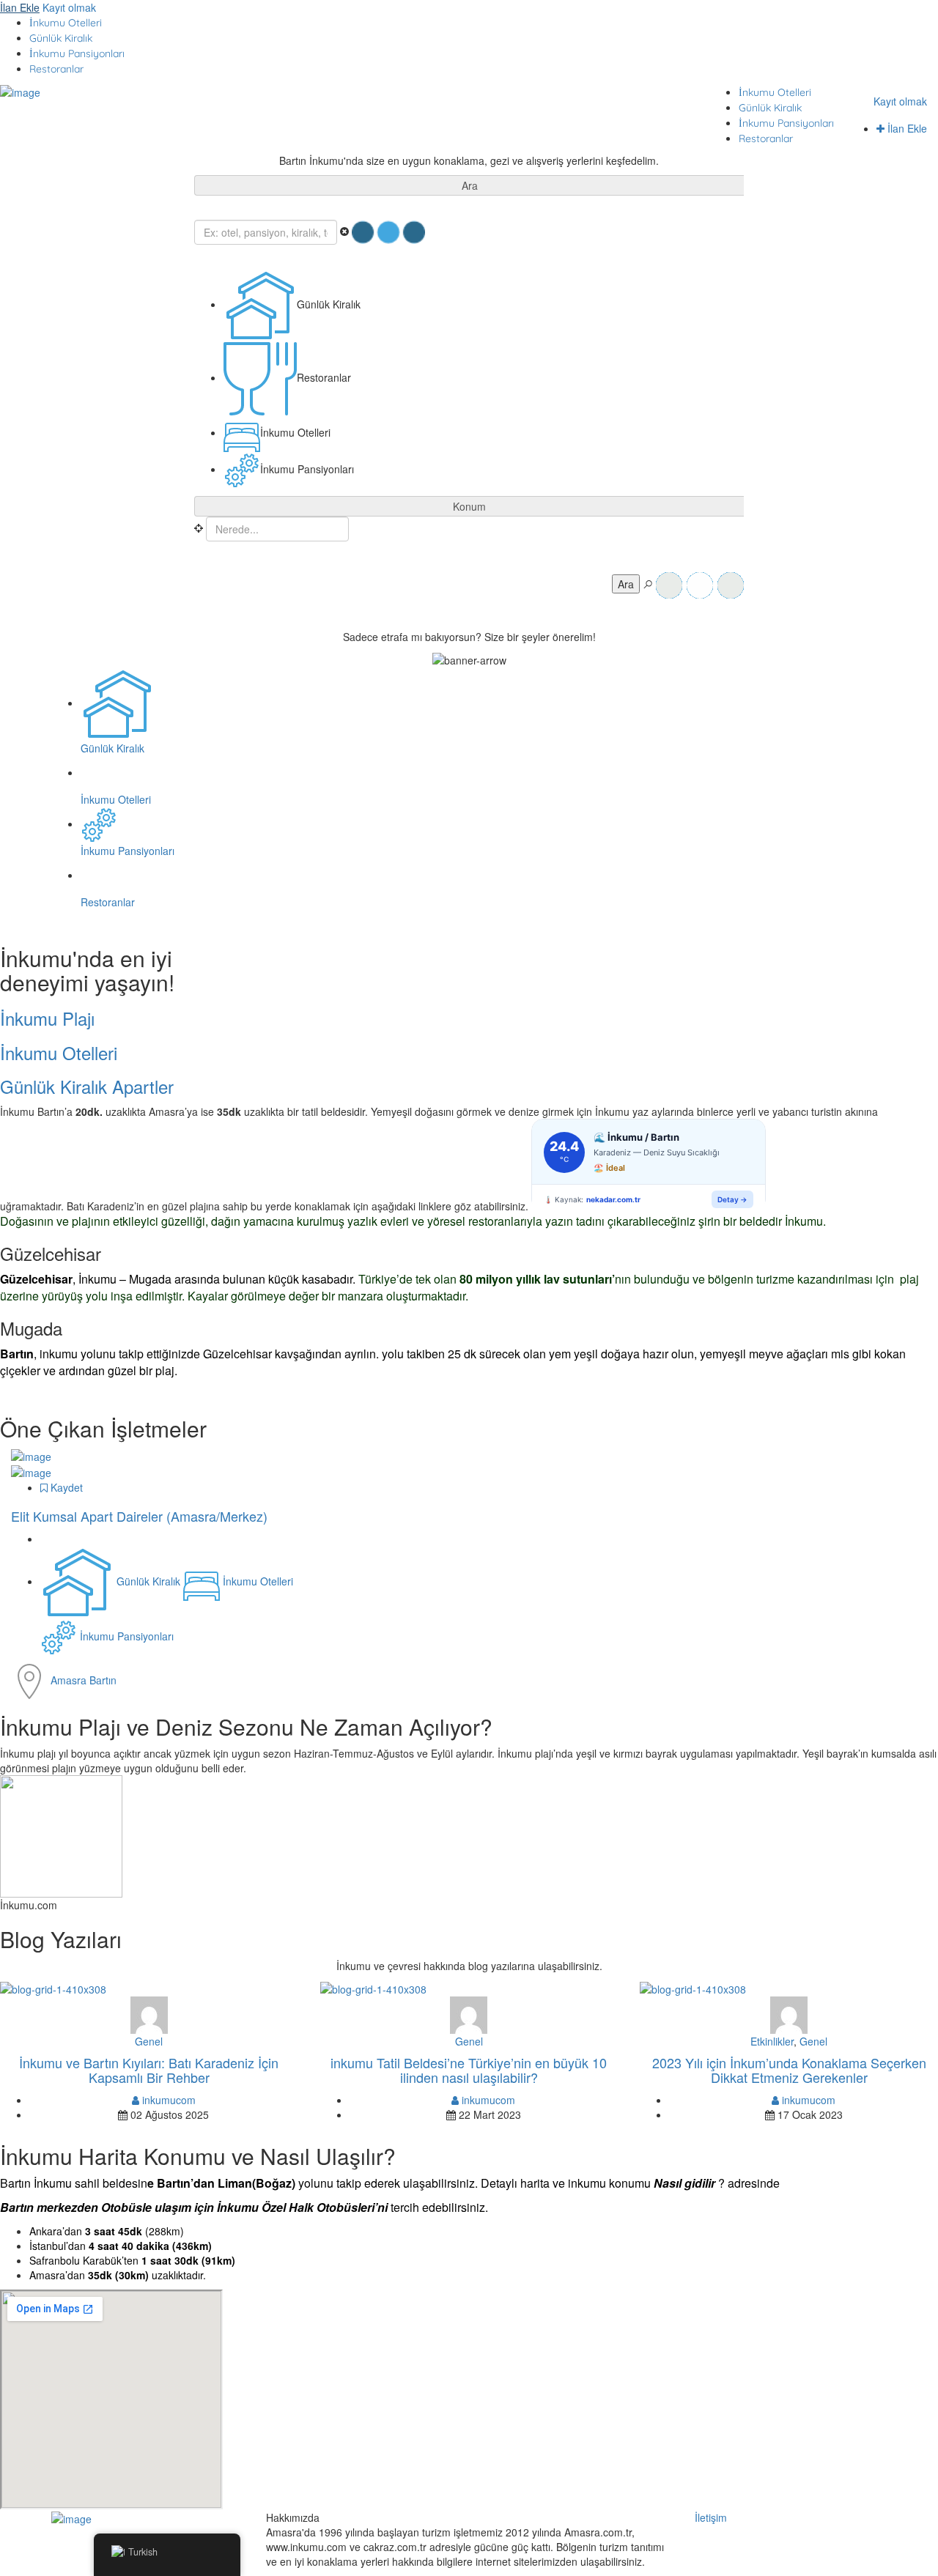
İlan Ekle (20, 7)
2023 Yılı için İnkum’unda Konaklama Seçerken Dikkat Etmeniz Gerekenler (789, 2070)
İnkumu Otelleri (66, 23)
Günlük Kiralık (61, 38)
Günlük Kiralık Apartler (87, 1086)
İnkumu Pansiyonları (77, 53)
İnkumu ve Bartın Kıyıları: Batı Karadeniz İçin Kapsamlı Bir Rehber (149, 2070)
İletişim (711, 2517)
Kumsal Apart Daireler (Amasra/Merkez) (139, 1516)
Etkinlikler (772, 2041)
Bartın (103, 1680)
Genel (149, 2041)
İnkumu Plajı (47, 1018)
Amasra (70, 1680)
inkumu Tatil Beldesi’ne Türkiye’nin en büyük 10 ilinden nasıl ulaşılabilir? (469, 2070)
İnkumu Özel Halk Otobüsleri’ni (302, 2207)
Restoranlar (56, 69)
